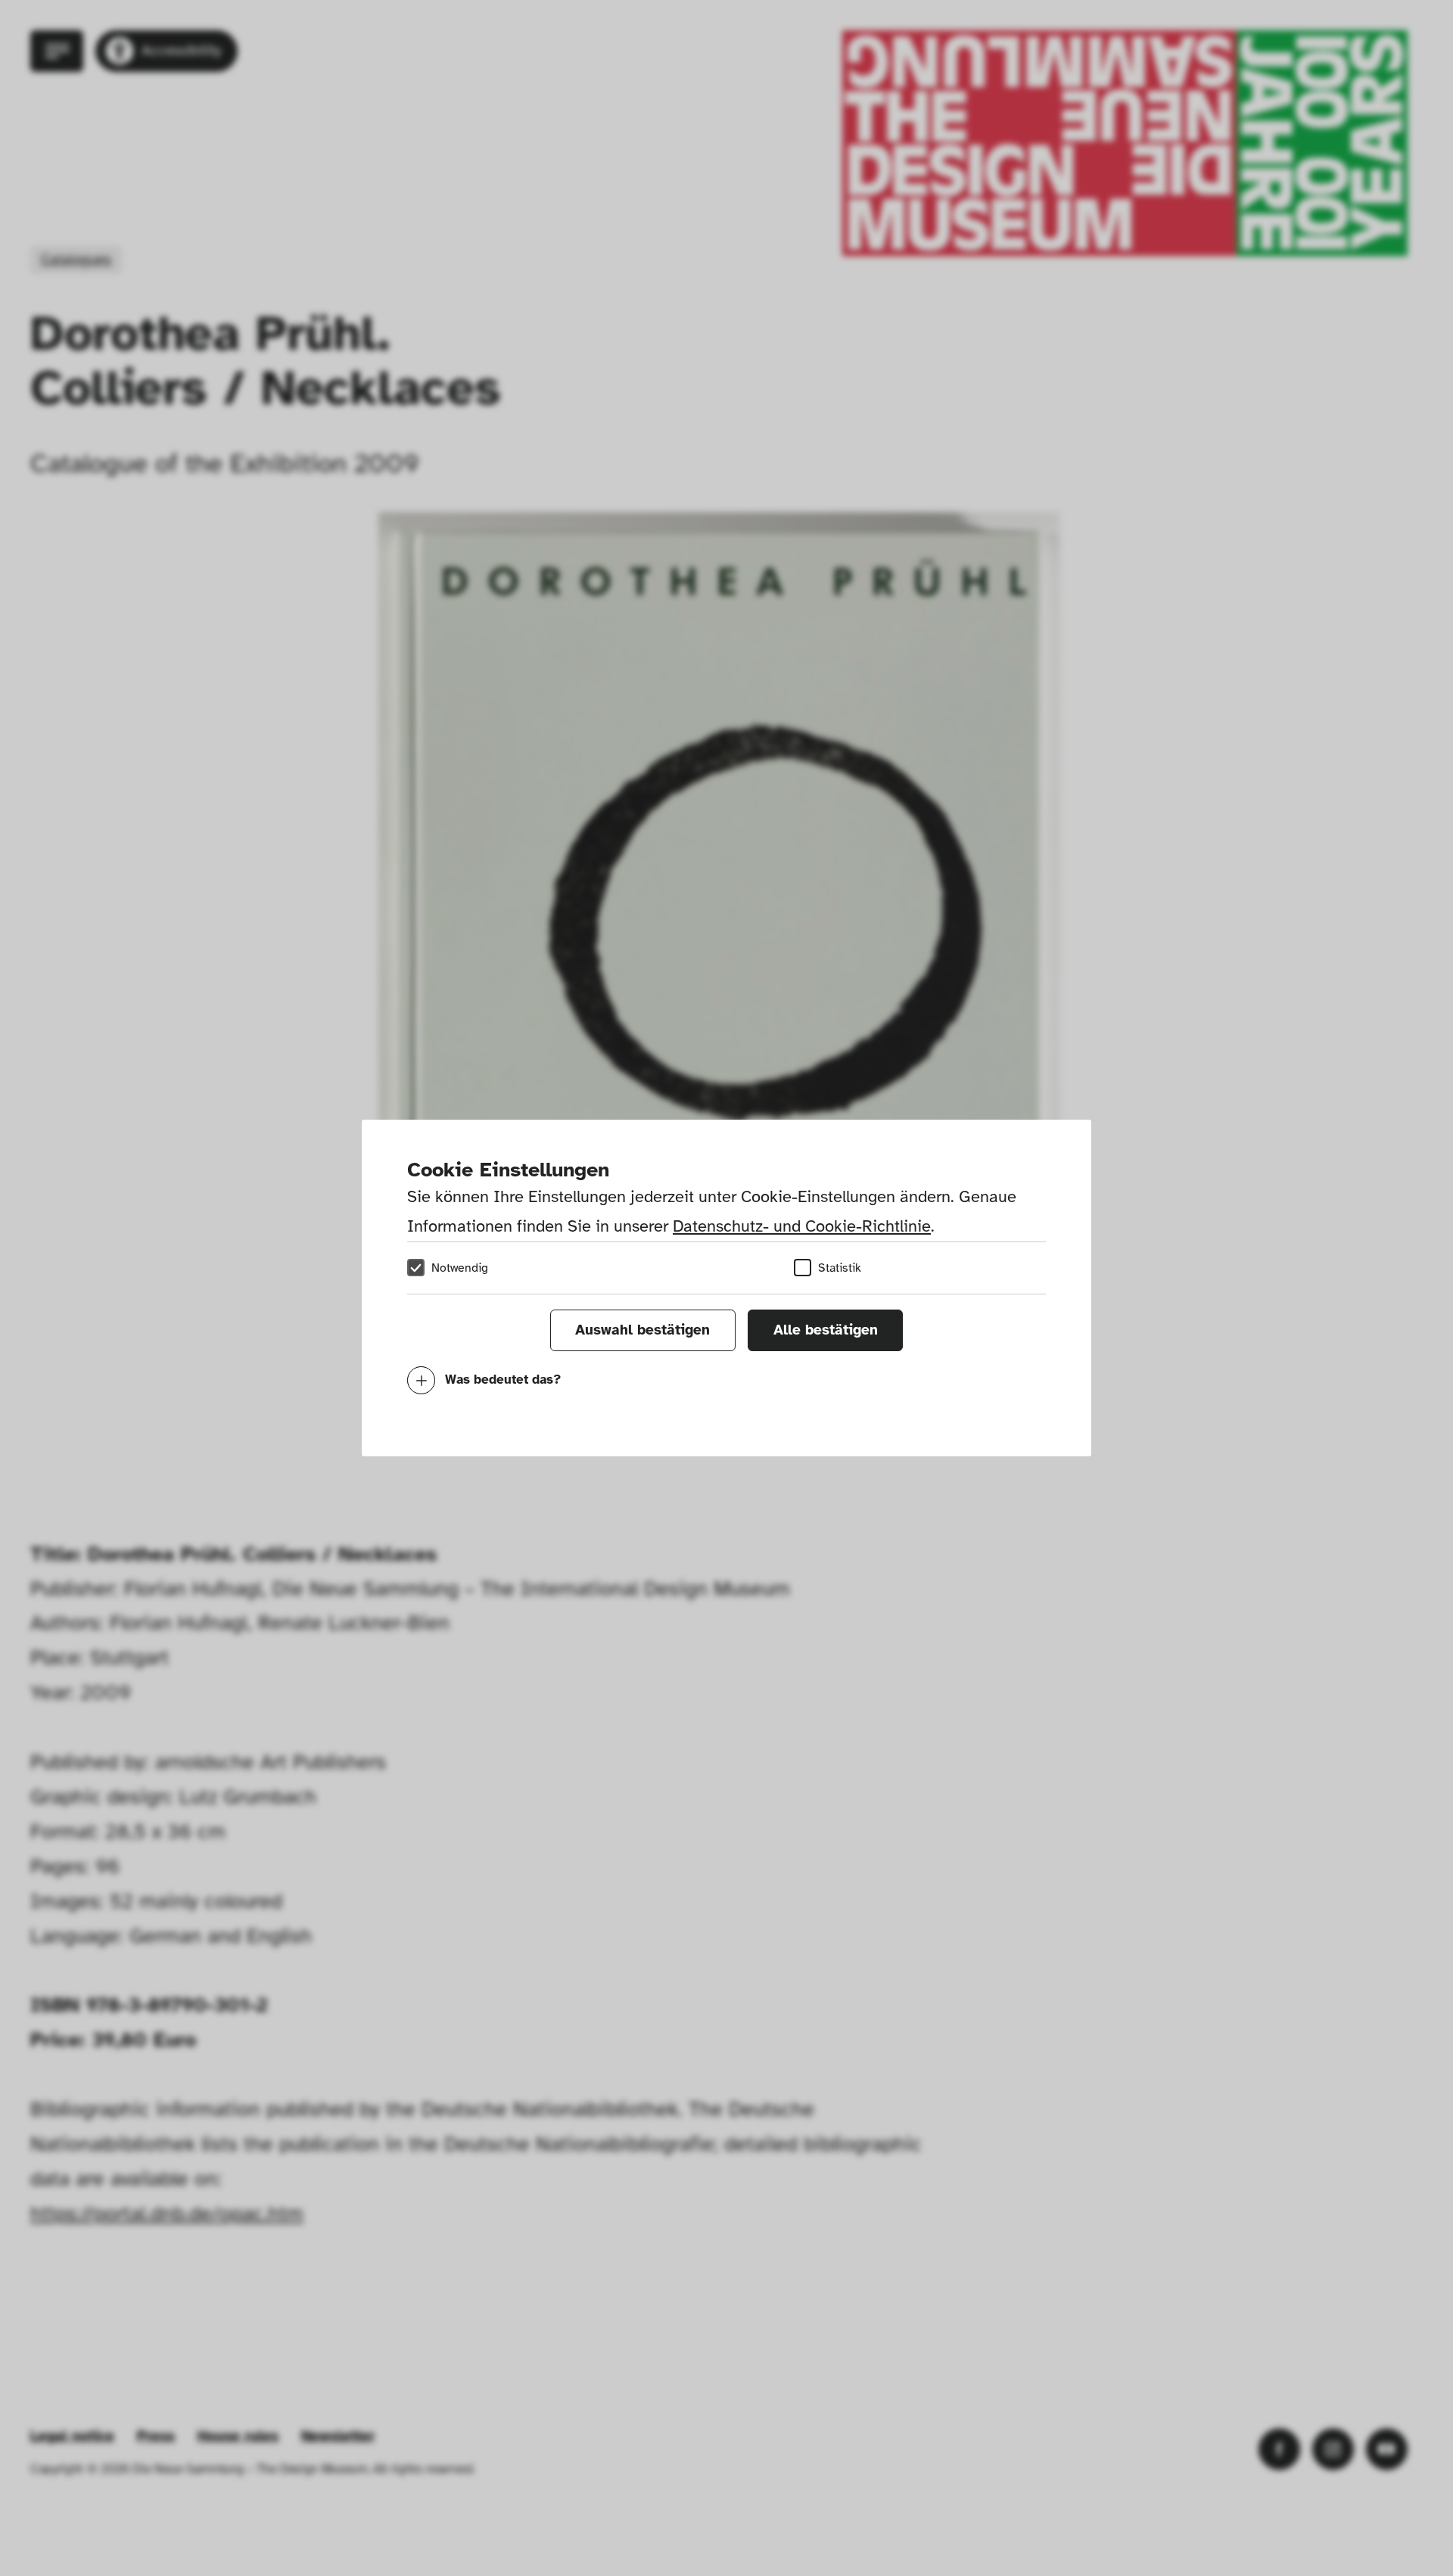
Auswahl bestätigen (642, 1330)
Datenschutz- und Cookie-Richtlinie (802, 1226)
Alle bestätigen (826, 1330)
